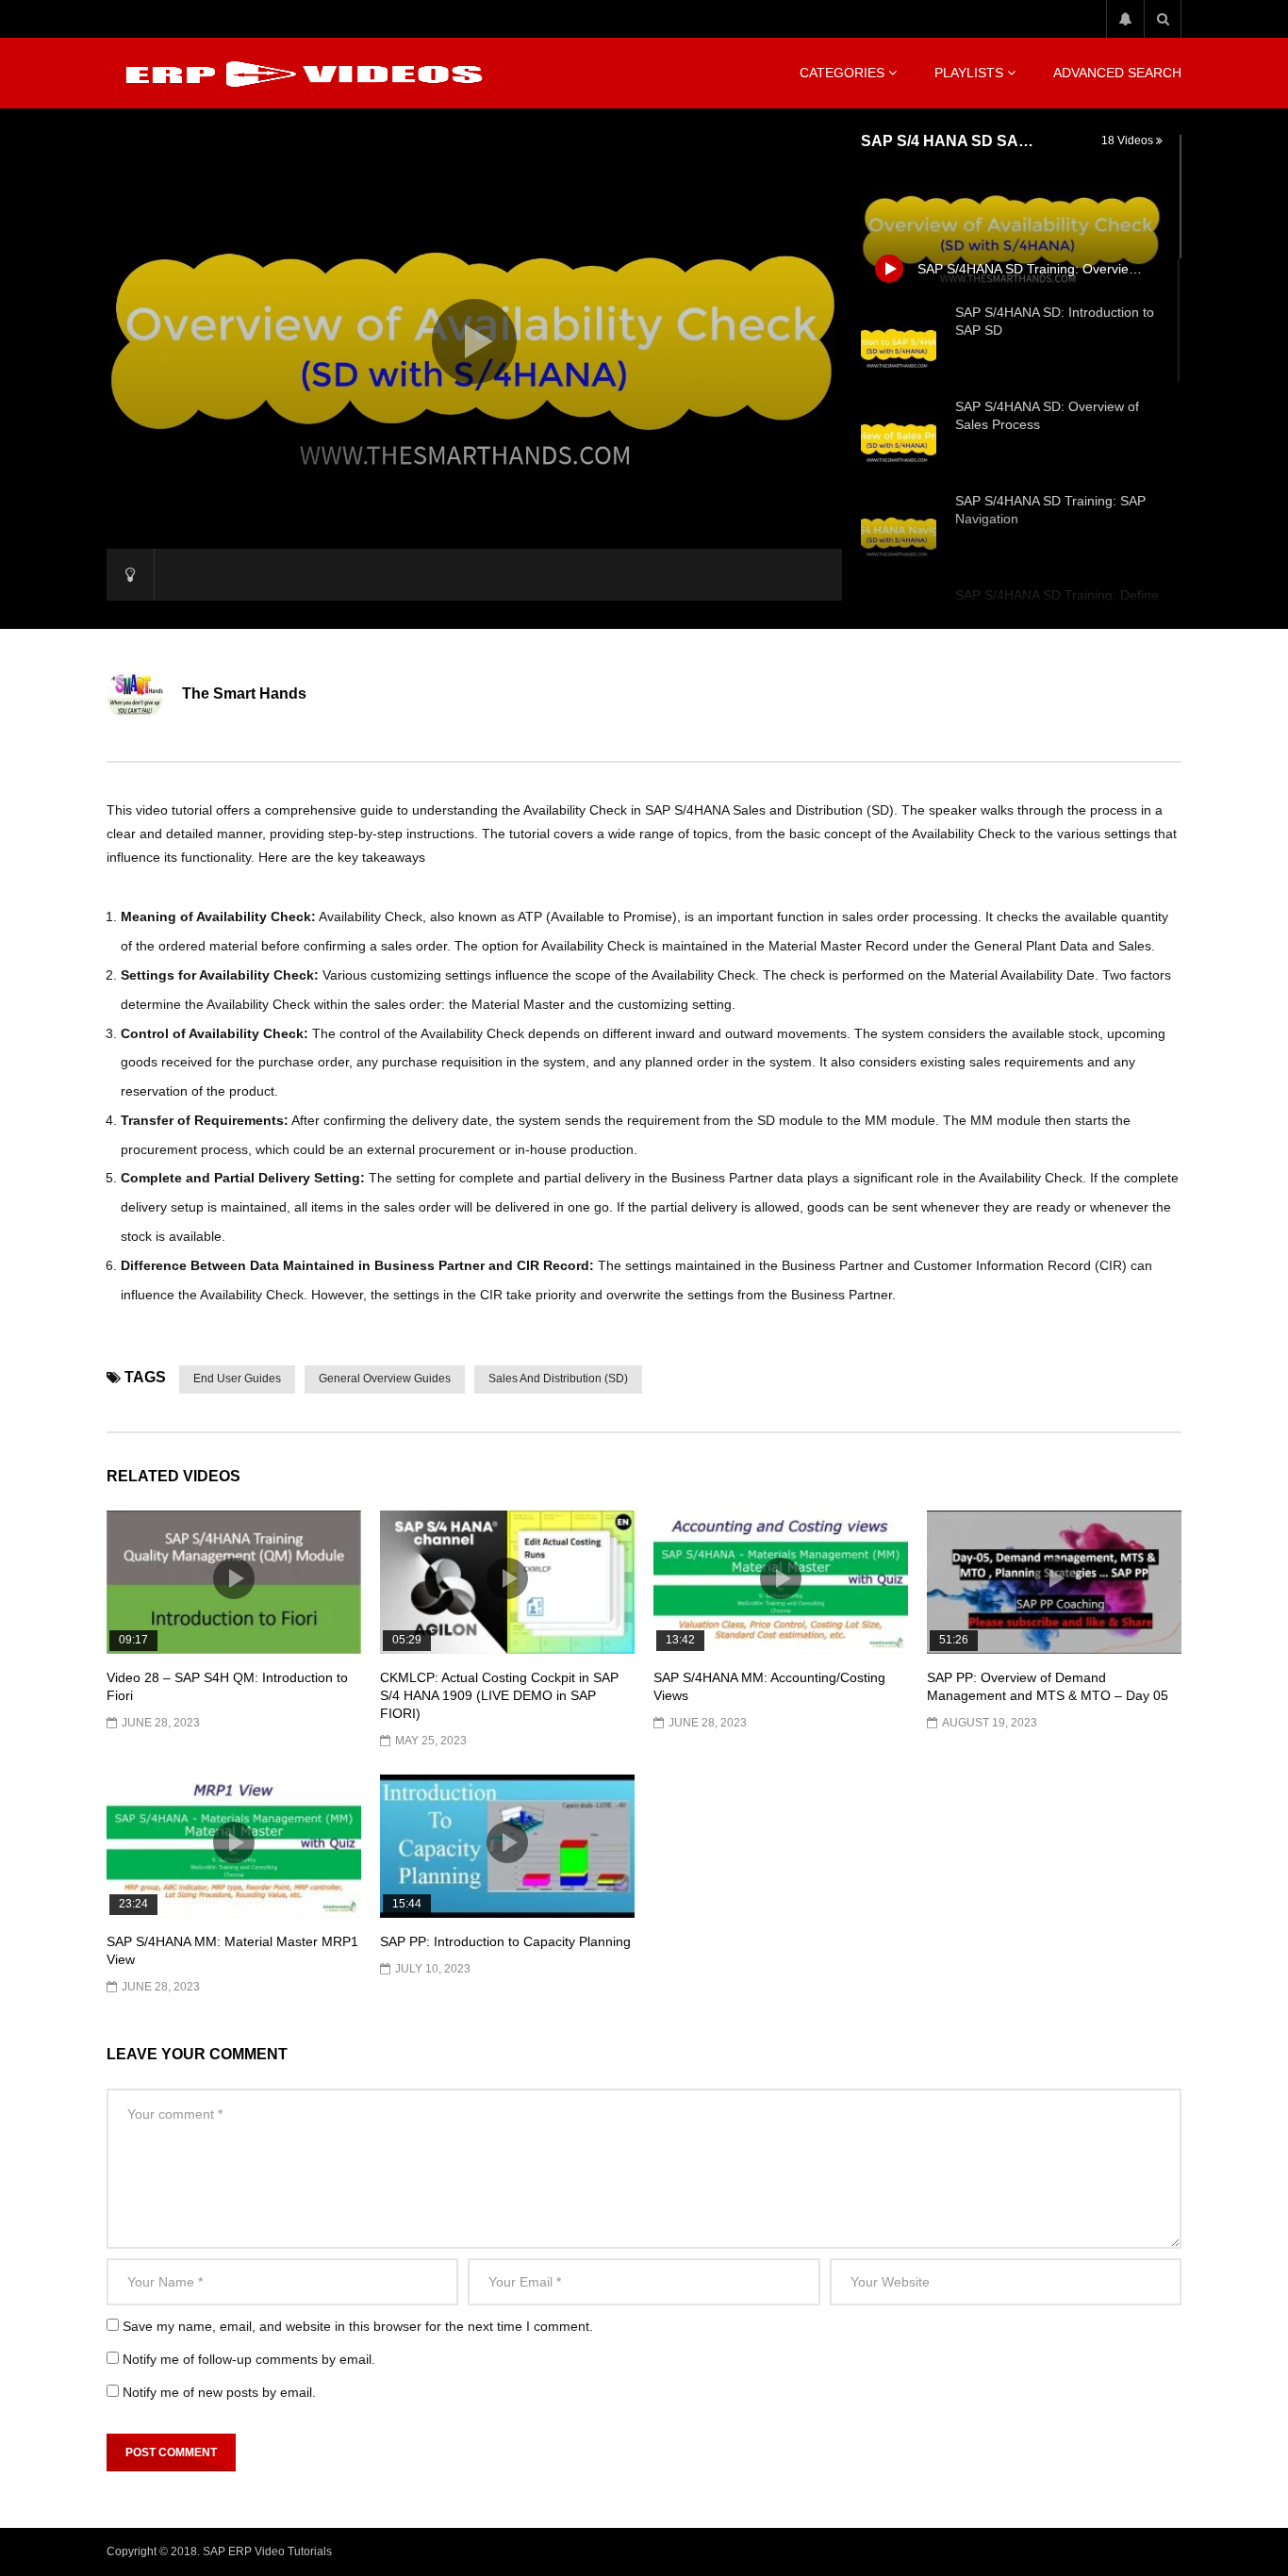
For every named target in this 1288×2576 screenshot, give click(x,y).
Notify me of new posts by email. (219, 2392)
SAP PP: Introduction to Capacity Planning (505, 1941)
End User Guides (237, 1379)
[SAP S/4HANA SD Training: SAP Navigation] (899, 534)
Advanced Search (1117, 73)
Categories (842, 73)
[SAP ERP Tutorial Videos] (300, 74)
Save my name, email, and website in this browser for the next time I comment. (358, 2326)
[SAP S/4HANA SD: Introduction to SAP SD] (899, 345)
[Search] (1163, 19)
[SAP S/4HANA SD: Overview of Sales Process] (899, 439)
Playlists (969, 73)
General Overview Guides (385, 1379)
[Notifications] (1125, 19)
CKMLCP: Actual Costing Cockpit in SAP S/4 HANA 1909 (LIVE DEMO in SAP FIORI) (499, 1695)
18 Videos (1129, 140)
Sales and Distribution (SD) (558, 1379)
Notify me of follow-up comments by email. (249, 2359)
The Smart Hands (244, 694)
